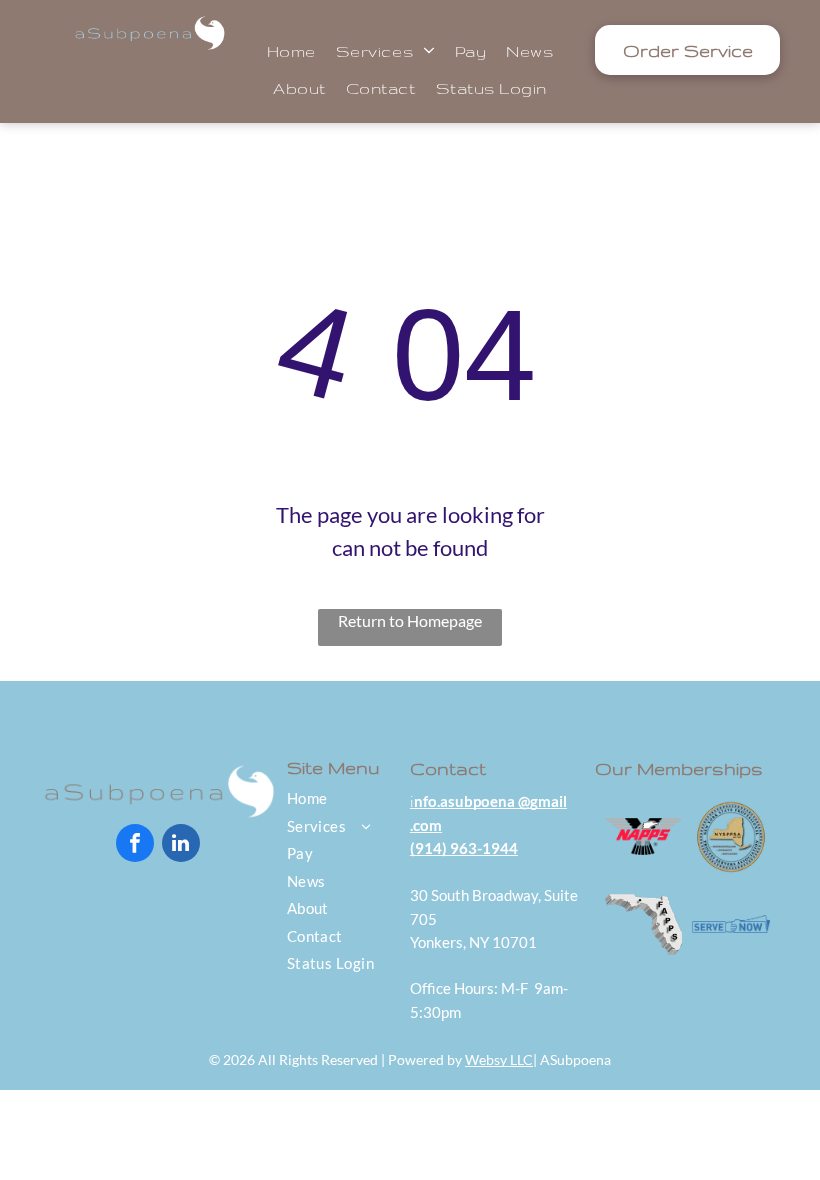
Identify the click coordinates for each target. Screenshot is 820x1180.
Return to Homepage (410, 620)
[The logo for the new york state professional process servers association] (731, 837)
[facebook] (135, 845)
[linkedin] (181, 845)
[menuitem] (291, 50)
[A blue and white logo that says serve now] (731, 925)
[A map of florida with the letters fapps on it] (644, 925)
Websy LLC (499, 1059)
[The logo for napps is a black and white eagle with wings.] (644, 837)
